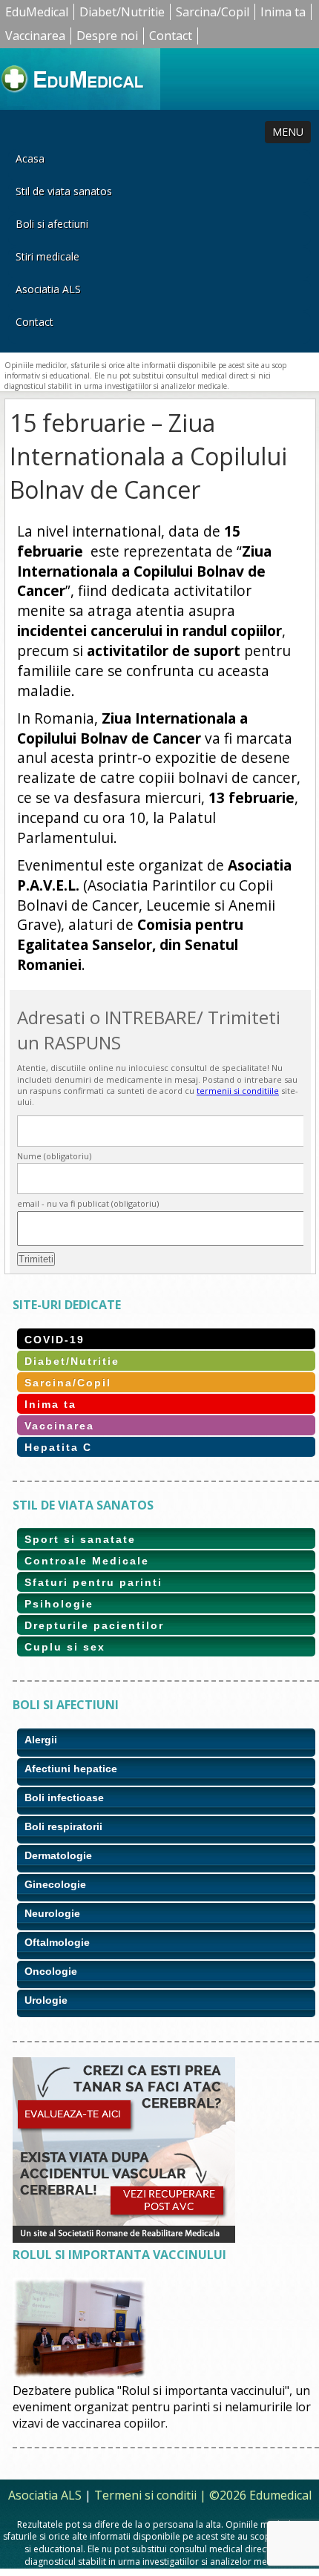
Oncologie (51, 1971)
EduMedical (37, 12)
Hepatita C (58, 1447)
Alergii (41, 1740)
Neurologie (52, 1913)
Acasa (30, 158)
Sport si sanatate (80, 1539)
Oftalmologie (57, 1942)
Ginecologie (55, 1884)
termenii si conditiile (238, 1091)
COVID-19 (55, 1340)
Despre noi (107, 36)
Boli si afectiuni (52, 224)
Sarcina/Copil (213, 12)
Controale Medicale (87, 1561)
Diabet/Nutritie (122, 12)
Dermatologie (58, 1855)
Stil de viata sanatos (64, 191)
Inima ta (283, 12)
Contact (171, 36)
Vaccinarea (35, 36)
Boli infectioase (64, 1797)
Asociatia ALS (48, 289)
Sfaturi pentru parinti (93, 1582)
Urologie (46, 2000)
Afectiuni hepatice (71, 1769)
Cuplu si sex (65, 1647)
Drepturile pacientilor (94, 1625)
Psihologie (59, 1604)
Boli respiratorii (63, 1826)
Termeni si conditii (145, 2495)
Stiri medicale (47, 256)
